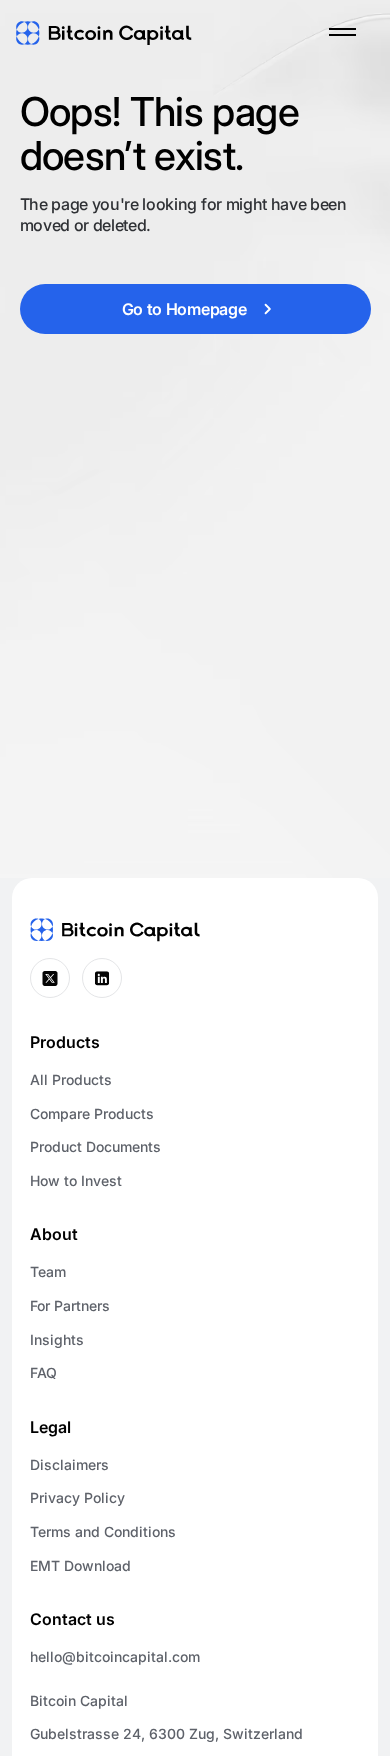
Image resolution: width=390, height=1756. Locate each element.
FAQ (43, 1372)
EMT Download (80, 1565)
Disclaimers (69, 1464)
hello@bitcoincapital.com (115, 1656)
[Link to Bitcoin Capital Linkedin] (102, 978)
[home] (104, 32)
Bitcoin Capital (79, 1700)
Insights (57, 1339)
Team (48, 1271)
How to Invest (76, 1180)
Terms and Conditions (103, 1531)
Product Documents (95, 1146)
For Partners (70, 1305)
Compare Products (92, 1113)
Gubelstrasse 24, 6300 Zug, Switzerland (166, 1733)
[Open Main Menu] (342, 32)
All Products (71, 1079)
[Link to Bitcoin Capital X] (50, 978)
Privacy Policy (77, 1497)
